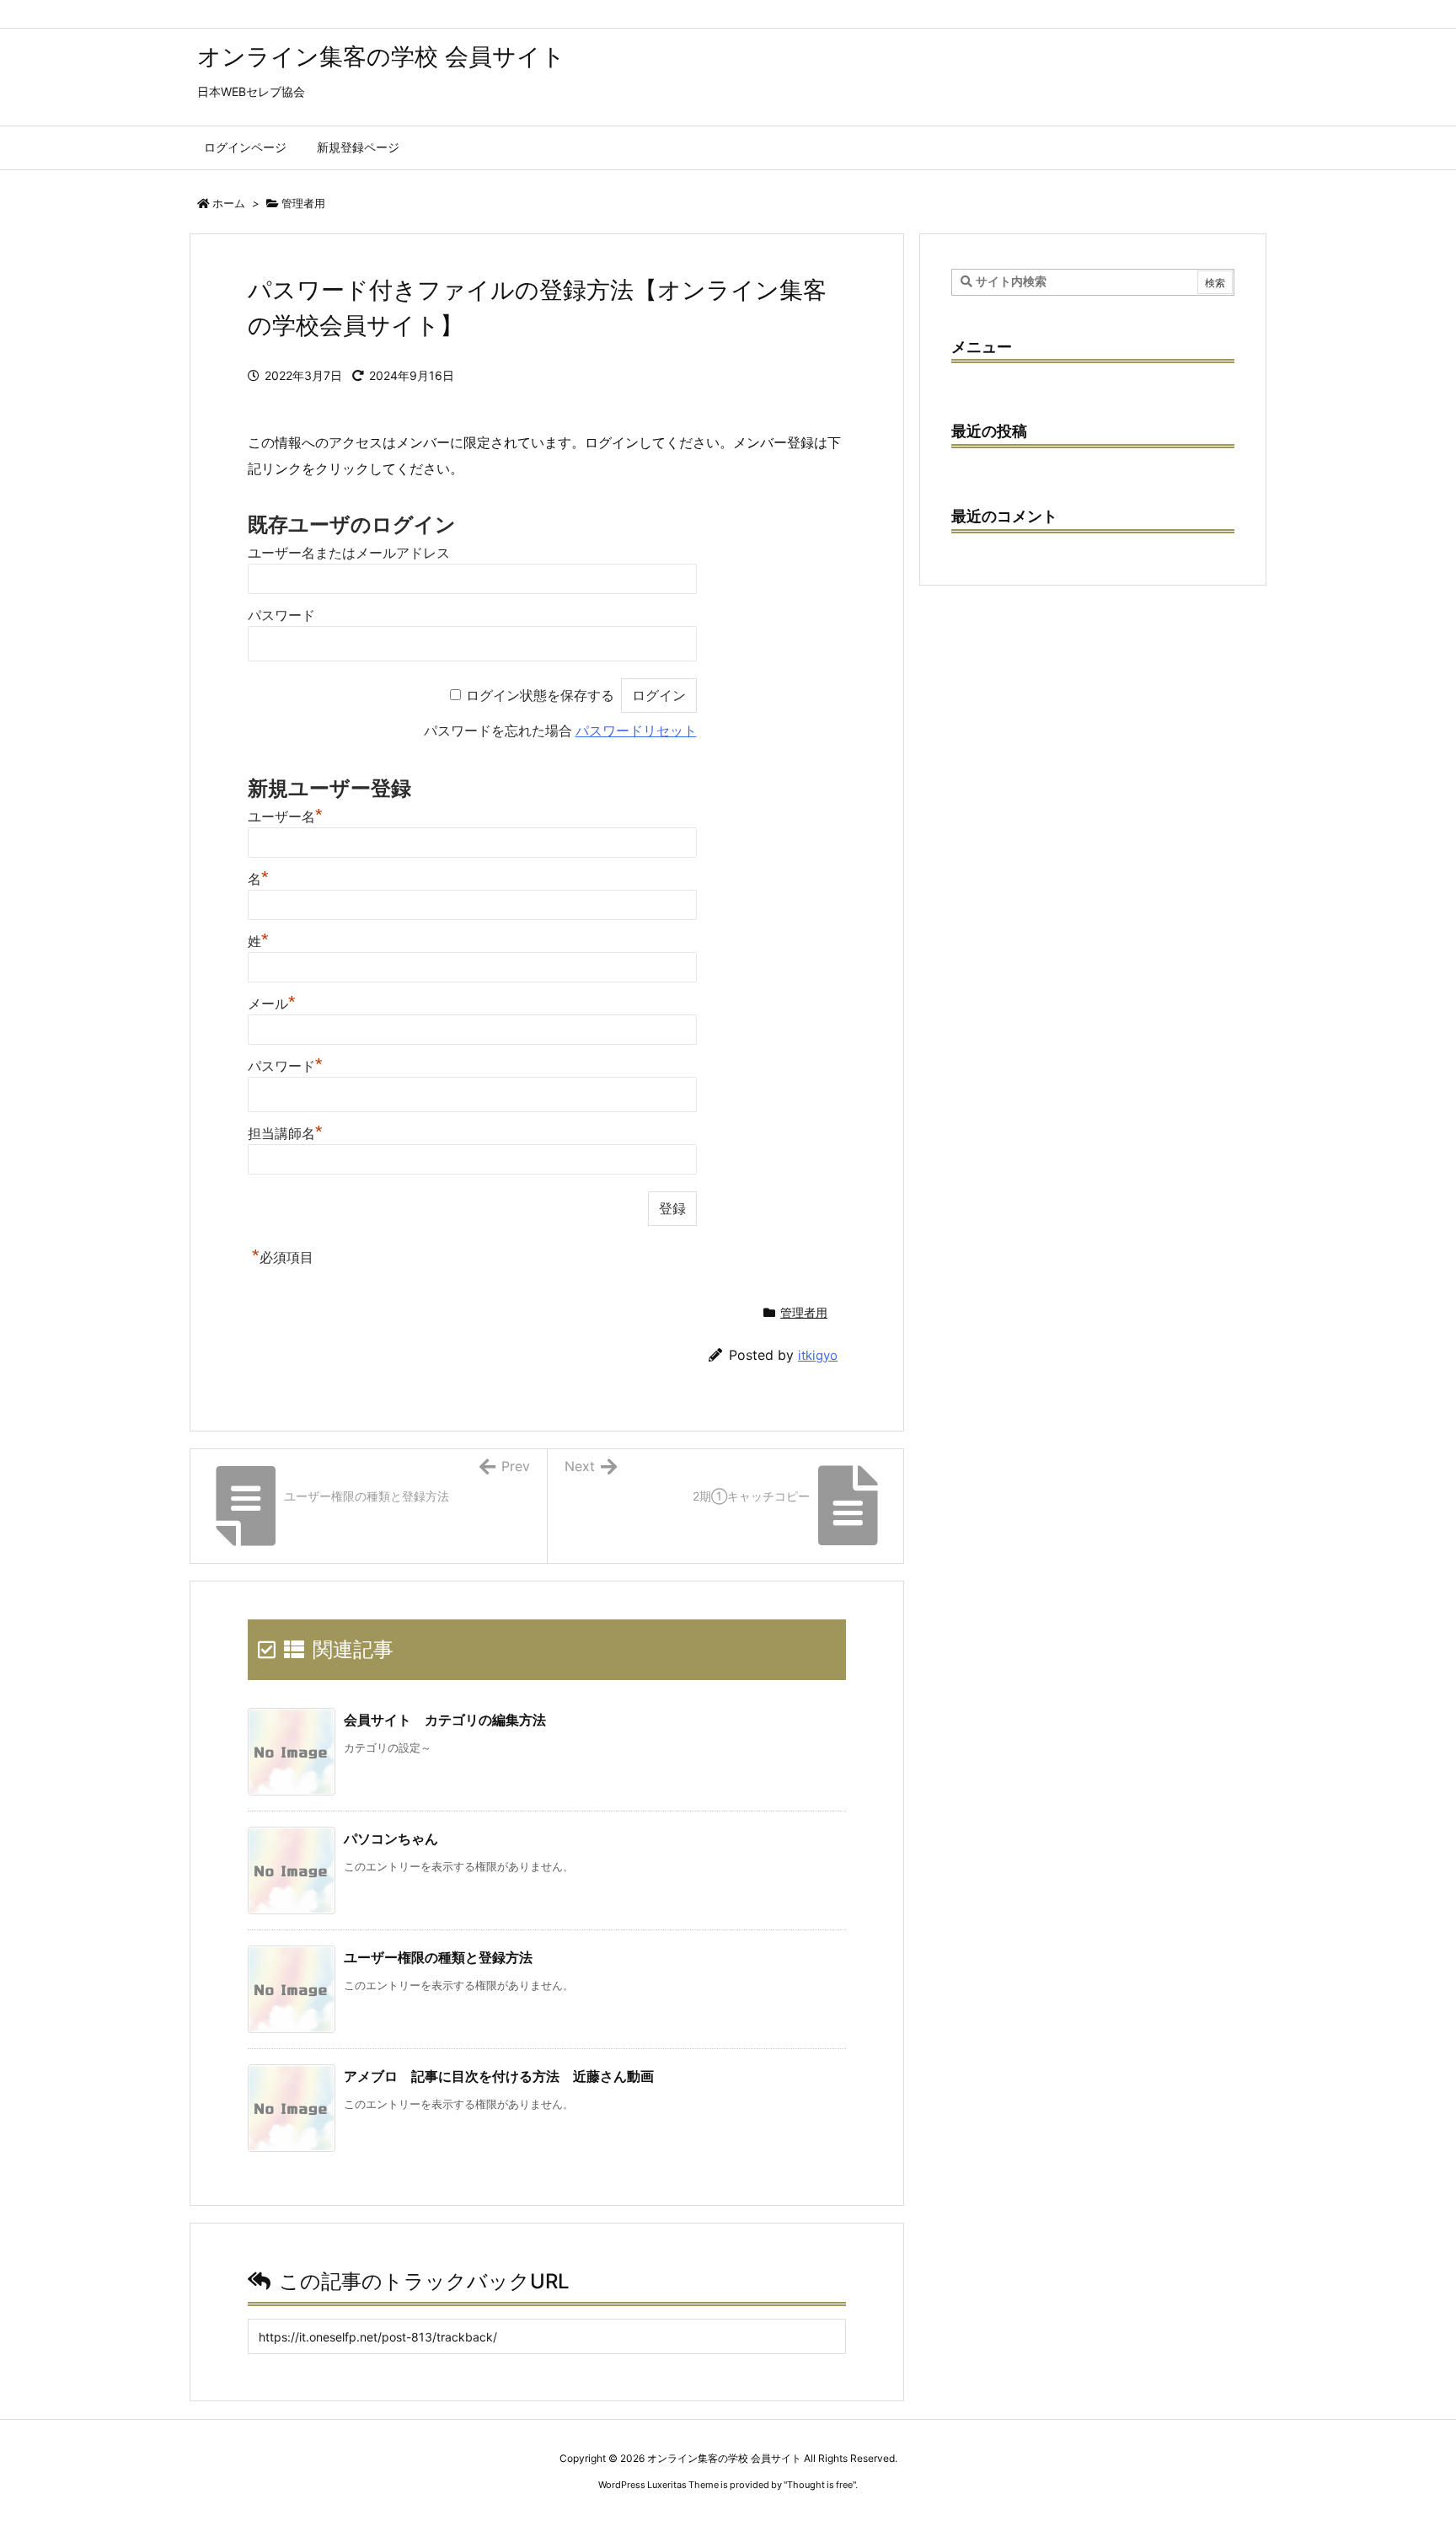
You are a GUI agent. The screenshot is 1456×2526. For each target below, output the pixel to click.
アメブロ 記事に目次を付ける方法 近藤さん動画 (499, 2076)
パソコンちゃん (391, 1838)
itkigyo (818, 1355)
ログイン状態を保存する (540, 696)
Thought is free (820, 2485)
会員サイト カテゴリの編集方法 (445, 1720)
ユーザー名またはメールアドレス (349, 553)
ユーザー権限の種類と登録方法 (438, 1957)
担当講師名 (285, 1134)
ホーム (229, 203)
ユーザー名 (285, 817)
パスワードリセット (636, 731)
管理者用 (303, 203)
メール (272, 1004)
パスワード (281, 615)
